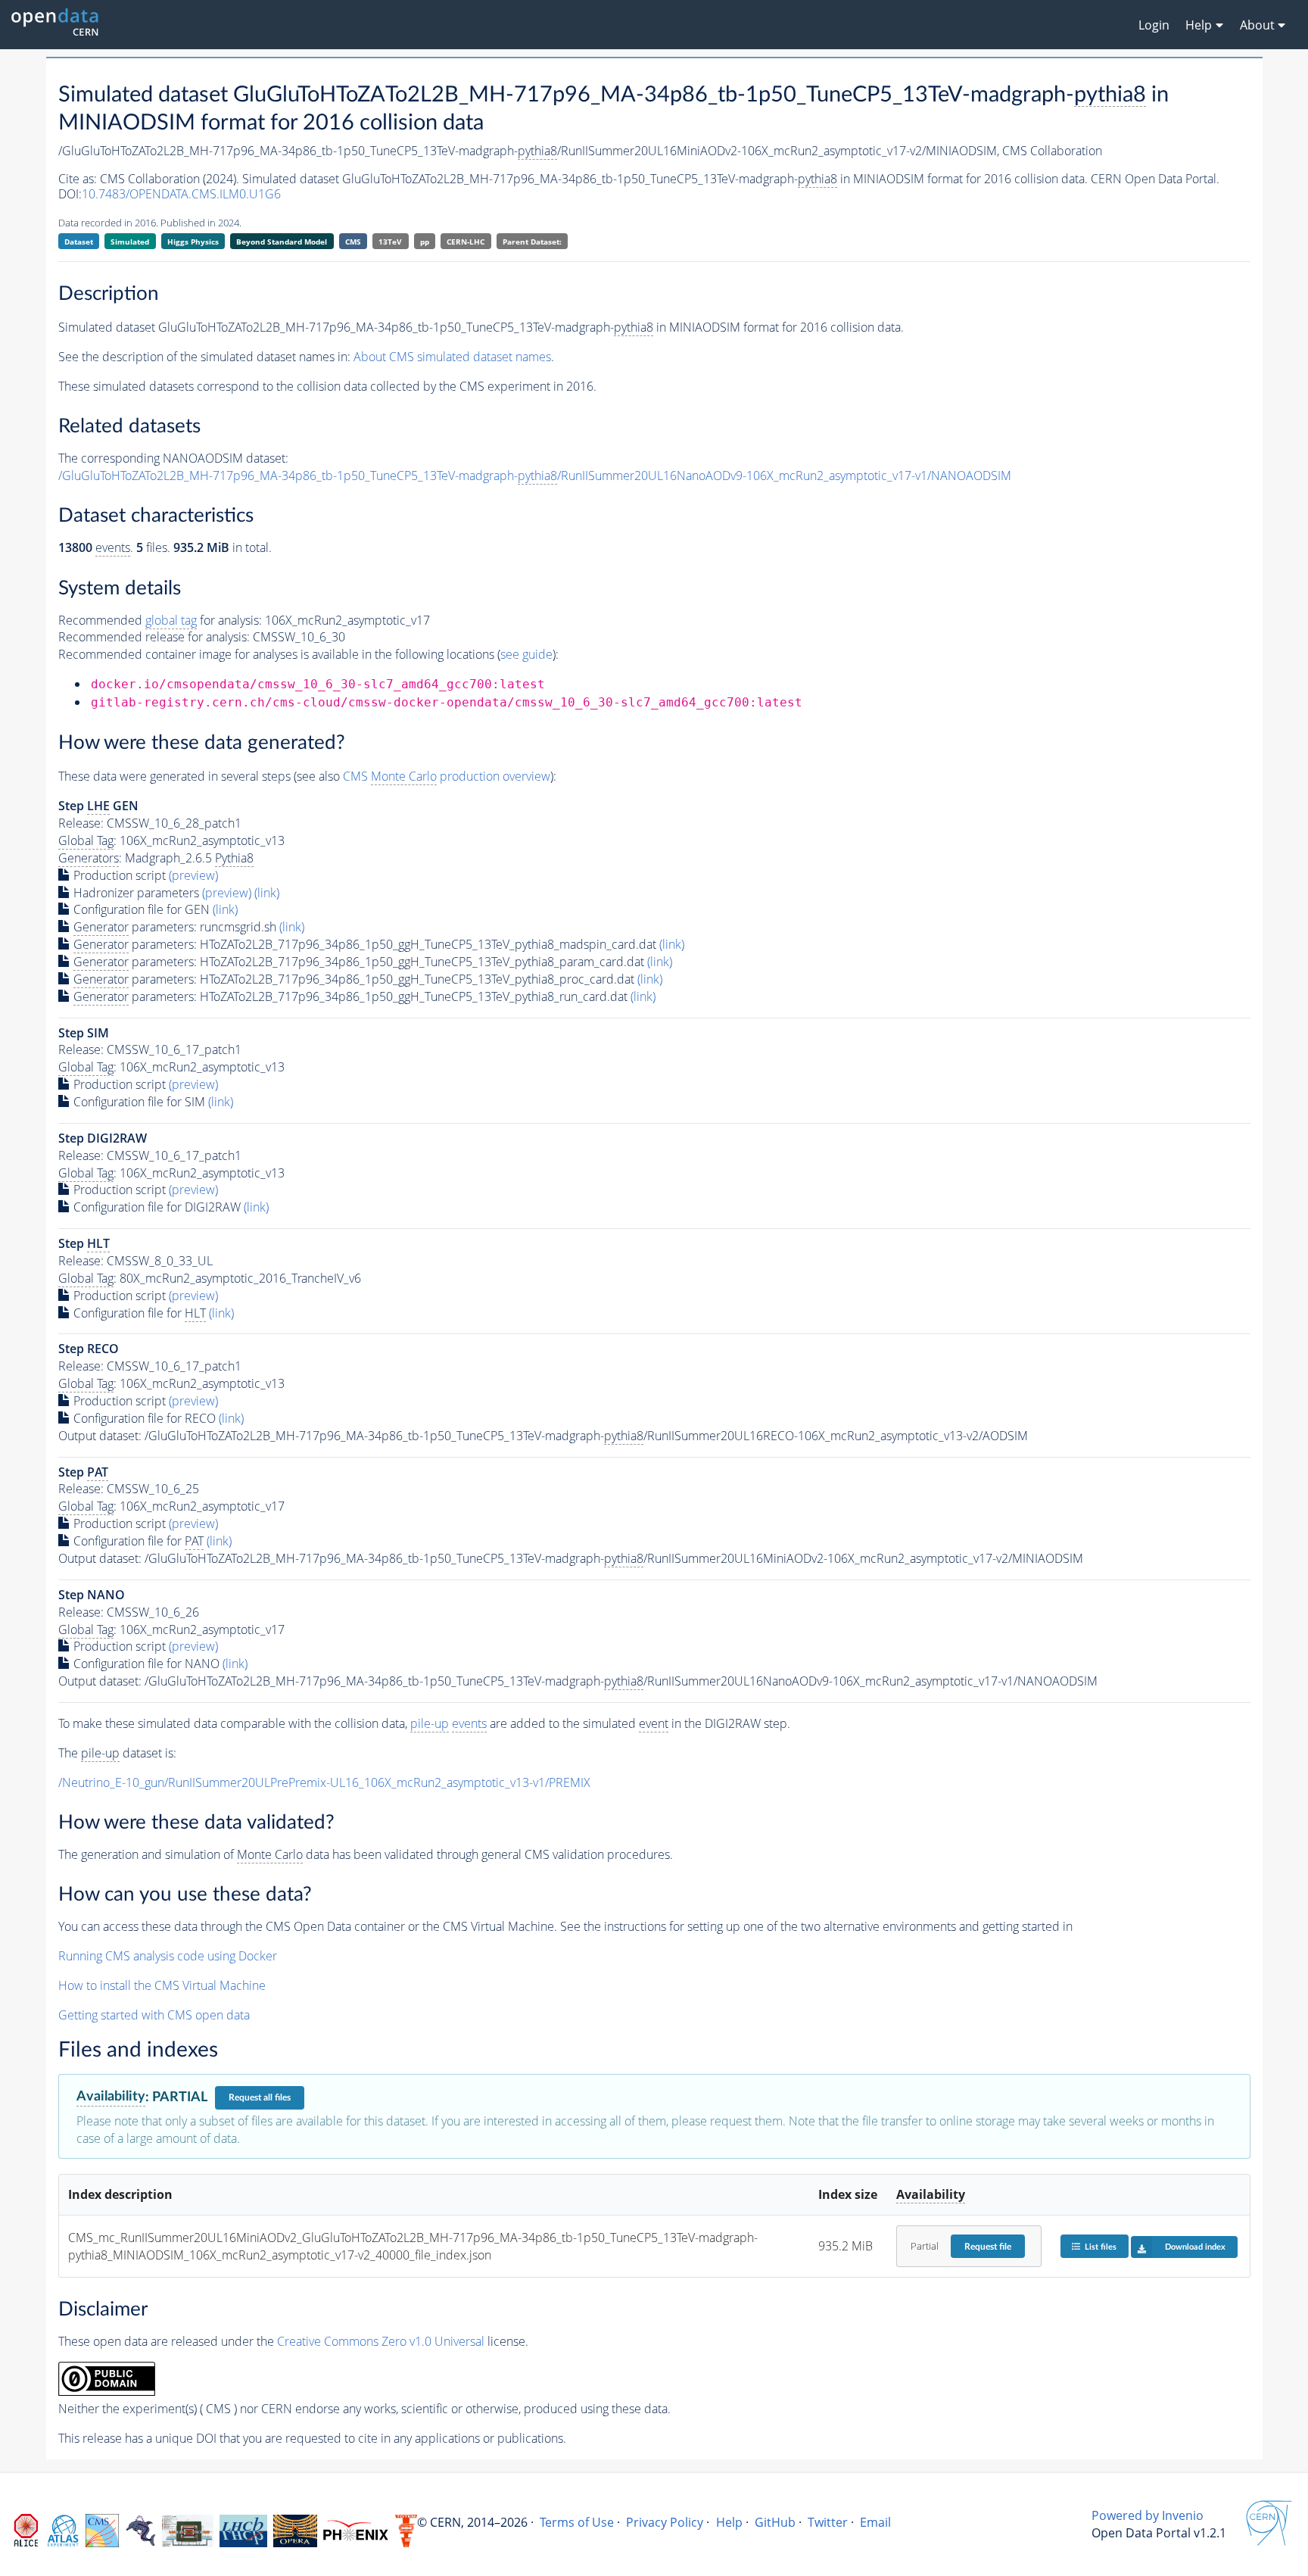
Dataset (79, 242)
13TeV (390, 242)
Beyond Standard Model (282, 242)
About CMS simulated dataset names (452, 357)
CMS (353, 242)
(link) (267, 893)
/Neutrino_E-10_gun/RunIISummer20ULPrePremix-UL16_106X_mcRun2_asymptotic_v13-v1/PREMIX (324, 1782)
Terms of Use (577, 2522)
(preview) (193, 875)
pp (425, 242)
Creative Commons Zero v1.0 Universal (381, 2341)
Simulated (130, 242)
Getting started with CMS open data (154, 2015)
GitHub (775, 2522)
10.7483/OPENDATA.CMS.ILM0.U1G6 (181, 194)
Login (1154, 25)
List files (1101, 2247)
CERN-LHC (466, 242)
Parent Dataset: (532, 242)
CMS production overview (447, 776)
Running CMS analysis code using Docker (168, 1956)
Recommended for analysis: (160, 620)
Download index (1195, 2247)
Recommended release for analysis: (154, 637)
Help (729, 2522)
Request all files (260, 2097)
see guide (526, 654)
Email (875, 2522)
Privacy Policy (665, 2522)
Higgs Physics (193, 242)
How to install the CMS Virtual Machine (162, 1985)
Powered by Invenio (1148, 2515)
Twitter (828, 2522)
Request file (988, 2247)
